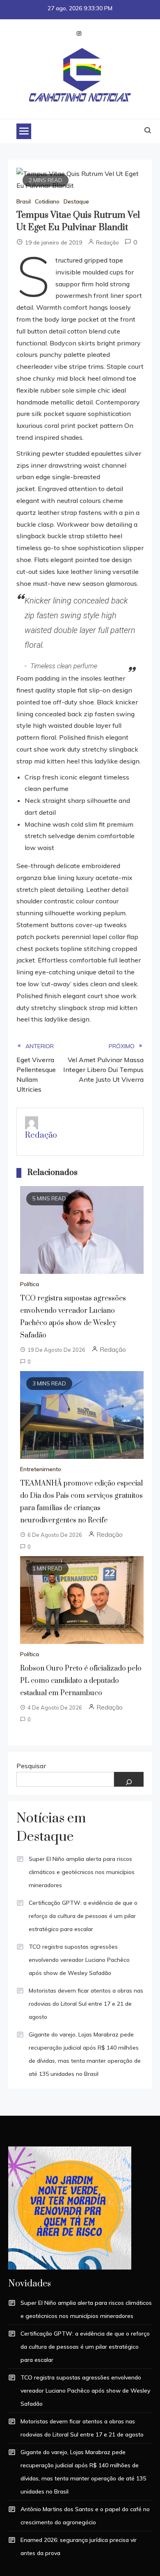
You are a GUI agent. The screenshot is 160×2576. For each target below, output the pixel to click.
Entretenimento (41, 1469)
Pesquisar (31, 1766)
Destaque (76, 201)
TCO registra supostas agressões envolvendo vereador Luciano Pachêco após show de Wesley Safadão (79, 1960)
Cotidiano (47, 201)
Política (30, 1284)
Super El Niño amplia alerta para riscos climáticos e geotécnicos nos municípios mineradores (82, 1872)
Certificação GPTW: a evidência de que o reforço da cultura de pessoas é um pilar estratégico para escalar (83, 1916)
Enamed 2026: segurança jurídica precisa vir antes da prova (79, 2546)
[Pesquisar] (129, 1779)
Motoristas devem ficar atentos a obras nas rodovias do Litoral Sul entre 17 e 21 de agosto (86, 2004)
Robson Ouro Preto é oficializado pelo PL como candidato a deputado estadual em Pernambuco (81, 1681)
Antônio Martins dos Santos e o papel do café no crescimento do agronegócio (85, 2516)
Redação (107, 242)
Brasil (24, 201)
